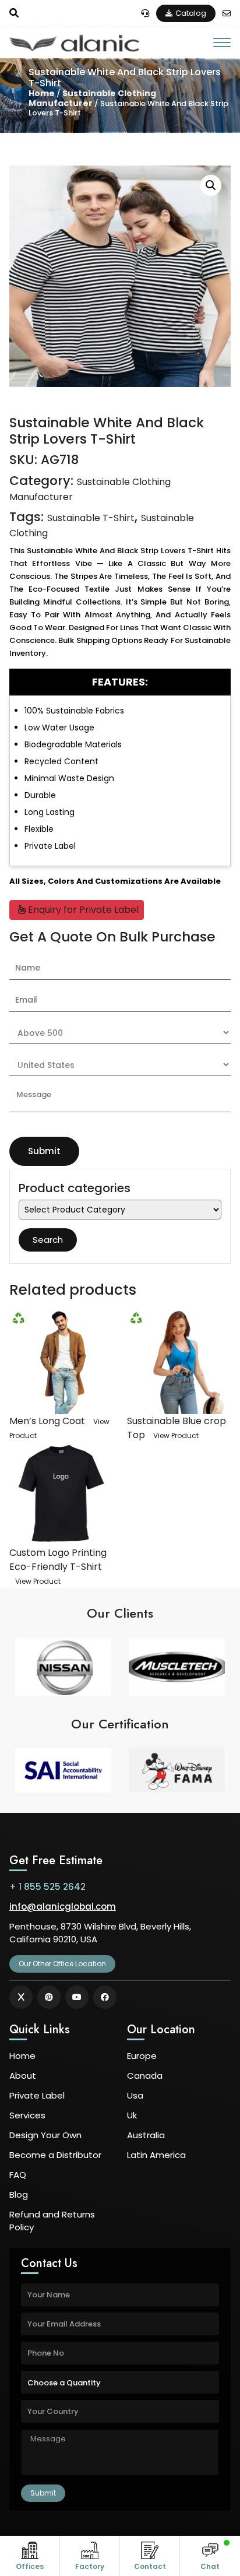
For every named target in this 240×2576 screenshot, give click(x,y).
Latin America (156, 2155)
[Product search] (14, 13)
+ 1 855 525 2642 (47, 1887)
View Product (176, 1435)
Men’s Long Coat (47, 1421)
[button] (211, 185)
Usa (135, 2095)
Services (27, 2115)
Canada (145, 2076)
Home (42, 93)
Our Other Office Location (62, 1964)
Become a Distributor (55, 2155)
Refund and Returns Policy (52, 2221)
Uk (132, 2115)
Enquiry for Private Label (82, 910)
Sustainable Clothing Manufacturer (92, 98)
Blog (19, 2194)
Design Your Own (45, 2135)
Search (48, 1240)
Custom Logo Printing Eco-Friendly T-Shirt (58, 1560)
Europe (142, 2056)
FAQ (18, 2175)
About (23, 2076)
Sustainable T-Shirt (91, 518)
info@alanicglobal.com (63, 1906)
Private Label (37, 2095)
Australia (146, 2135)
